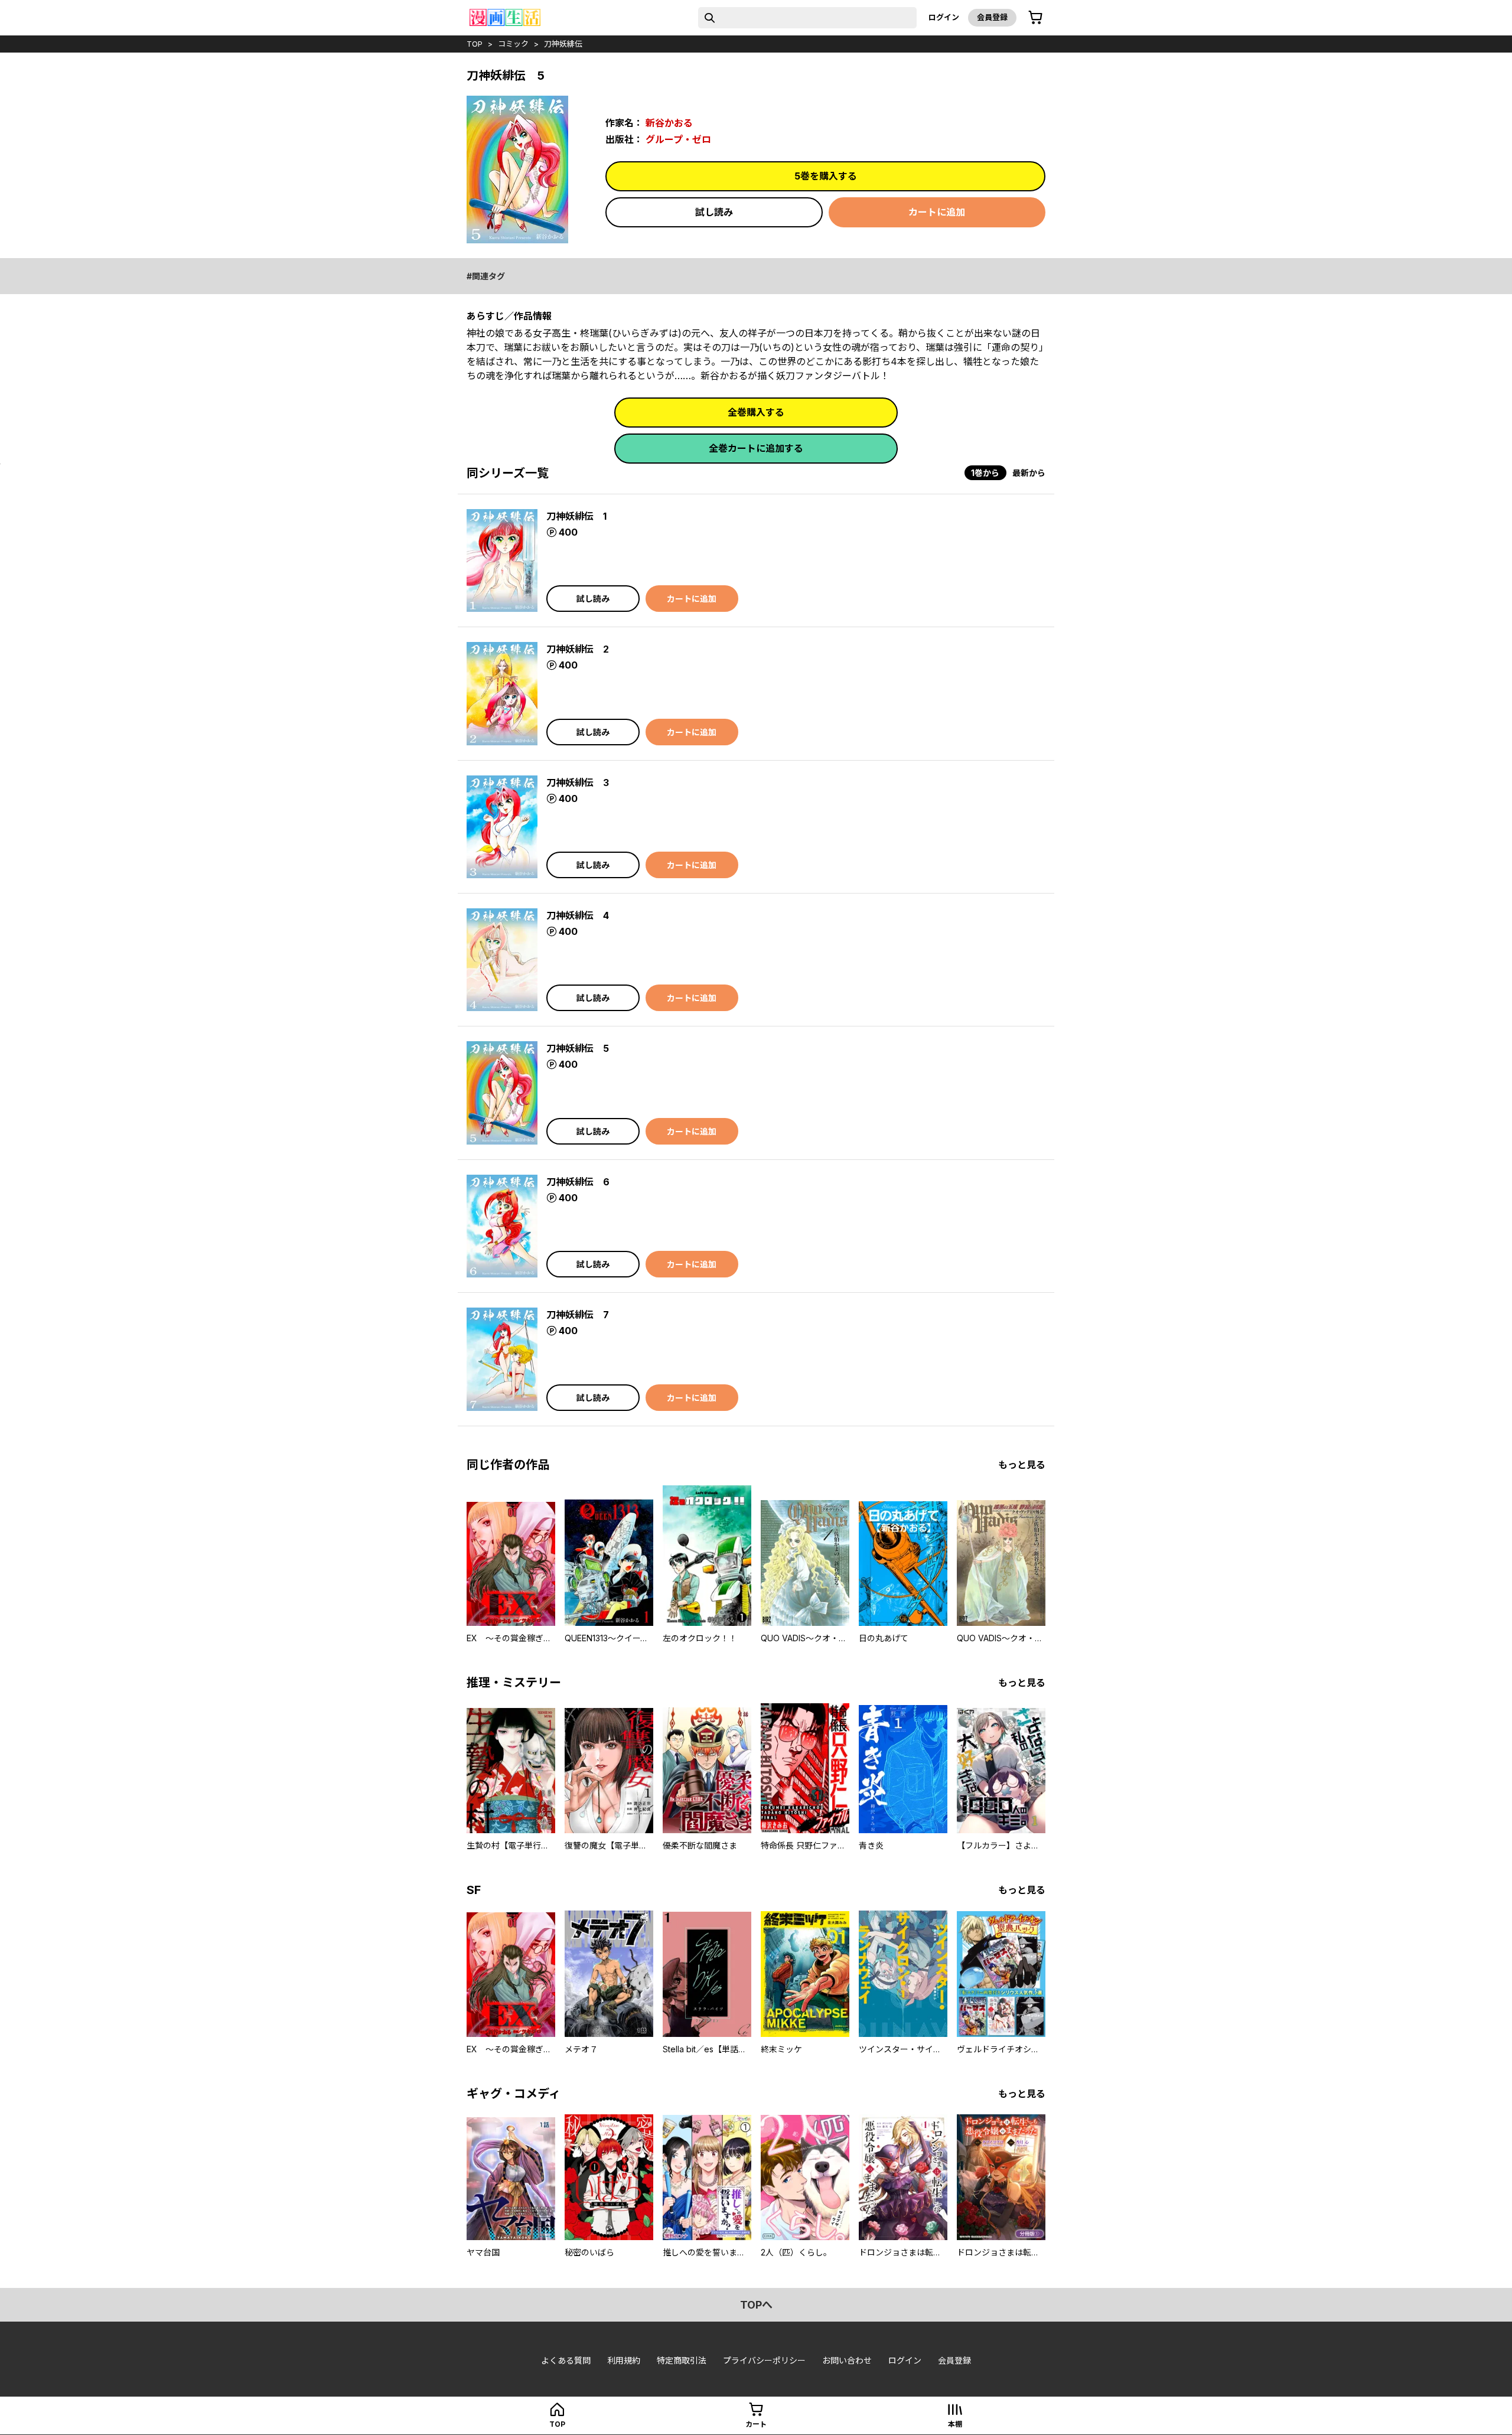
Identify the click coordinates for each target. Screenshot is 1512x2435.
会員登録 (992, 17)
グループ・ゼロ (678, 139)
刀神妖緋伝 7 (578, 1315)
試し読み (714, 212)
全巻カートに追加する (756, 448)
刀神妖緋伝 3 (578, 783)
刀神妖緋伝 (563, 44)
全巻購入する (756, 412)
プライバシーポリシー (764, 2360)
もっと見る (1022, 1465)
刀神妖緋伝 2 (578, 649)
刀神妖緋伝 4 (578, 915)
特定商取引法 (682, 2360)
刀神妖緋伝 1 (576, 516)
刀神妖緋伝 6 (578, 1182)
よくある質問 (566, 2360)
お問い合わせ (847, 2360)
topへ (756, 2305)
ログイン (944, 17)
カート (756, 2424)
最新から (1029, 473)
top (475, 44)
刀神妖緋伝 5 (578, 1048)
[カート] (1035, 18)
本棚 (955, 2424)
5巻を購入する (826, 176)
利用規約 (624, 2360)
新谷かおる (669, 123)
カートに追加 (937, 212)
